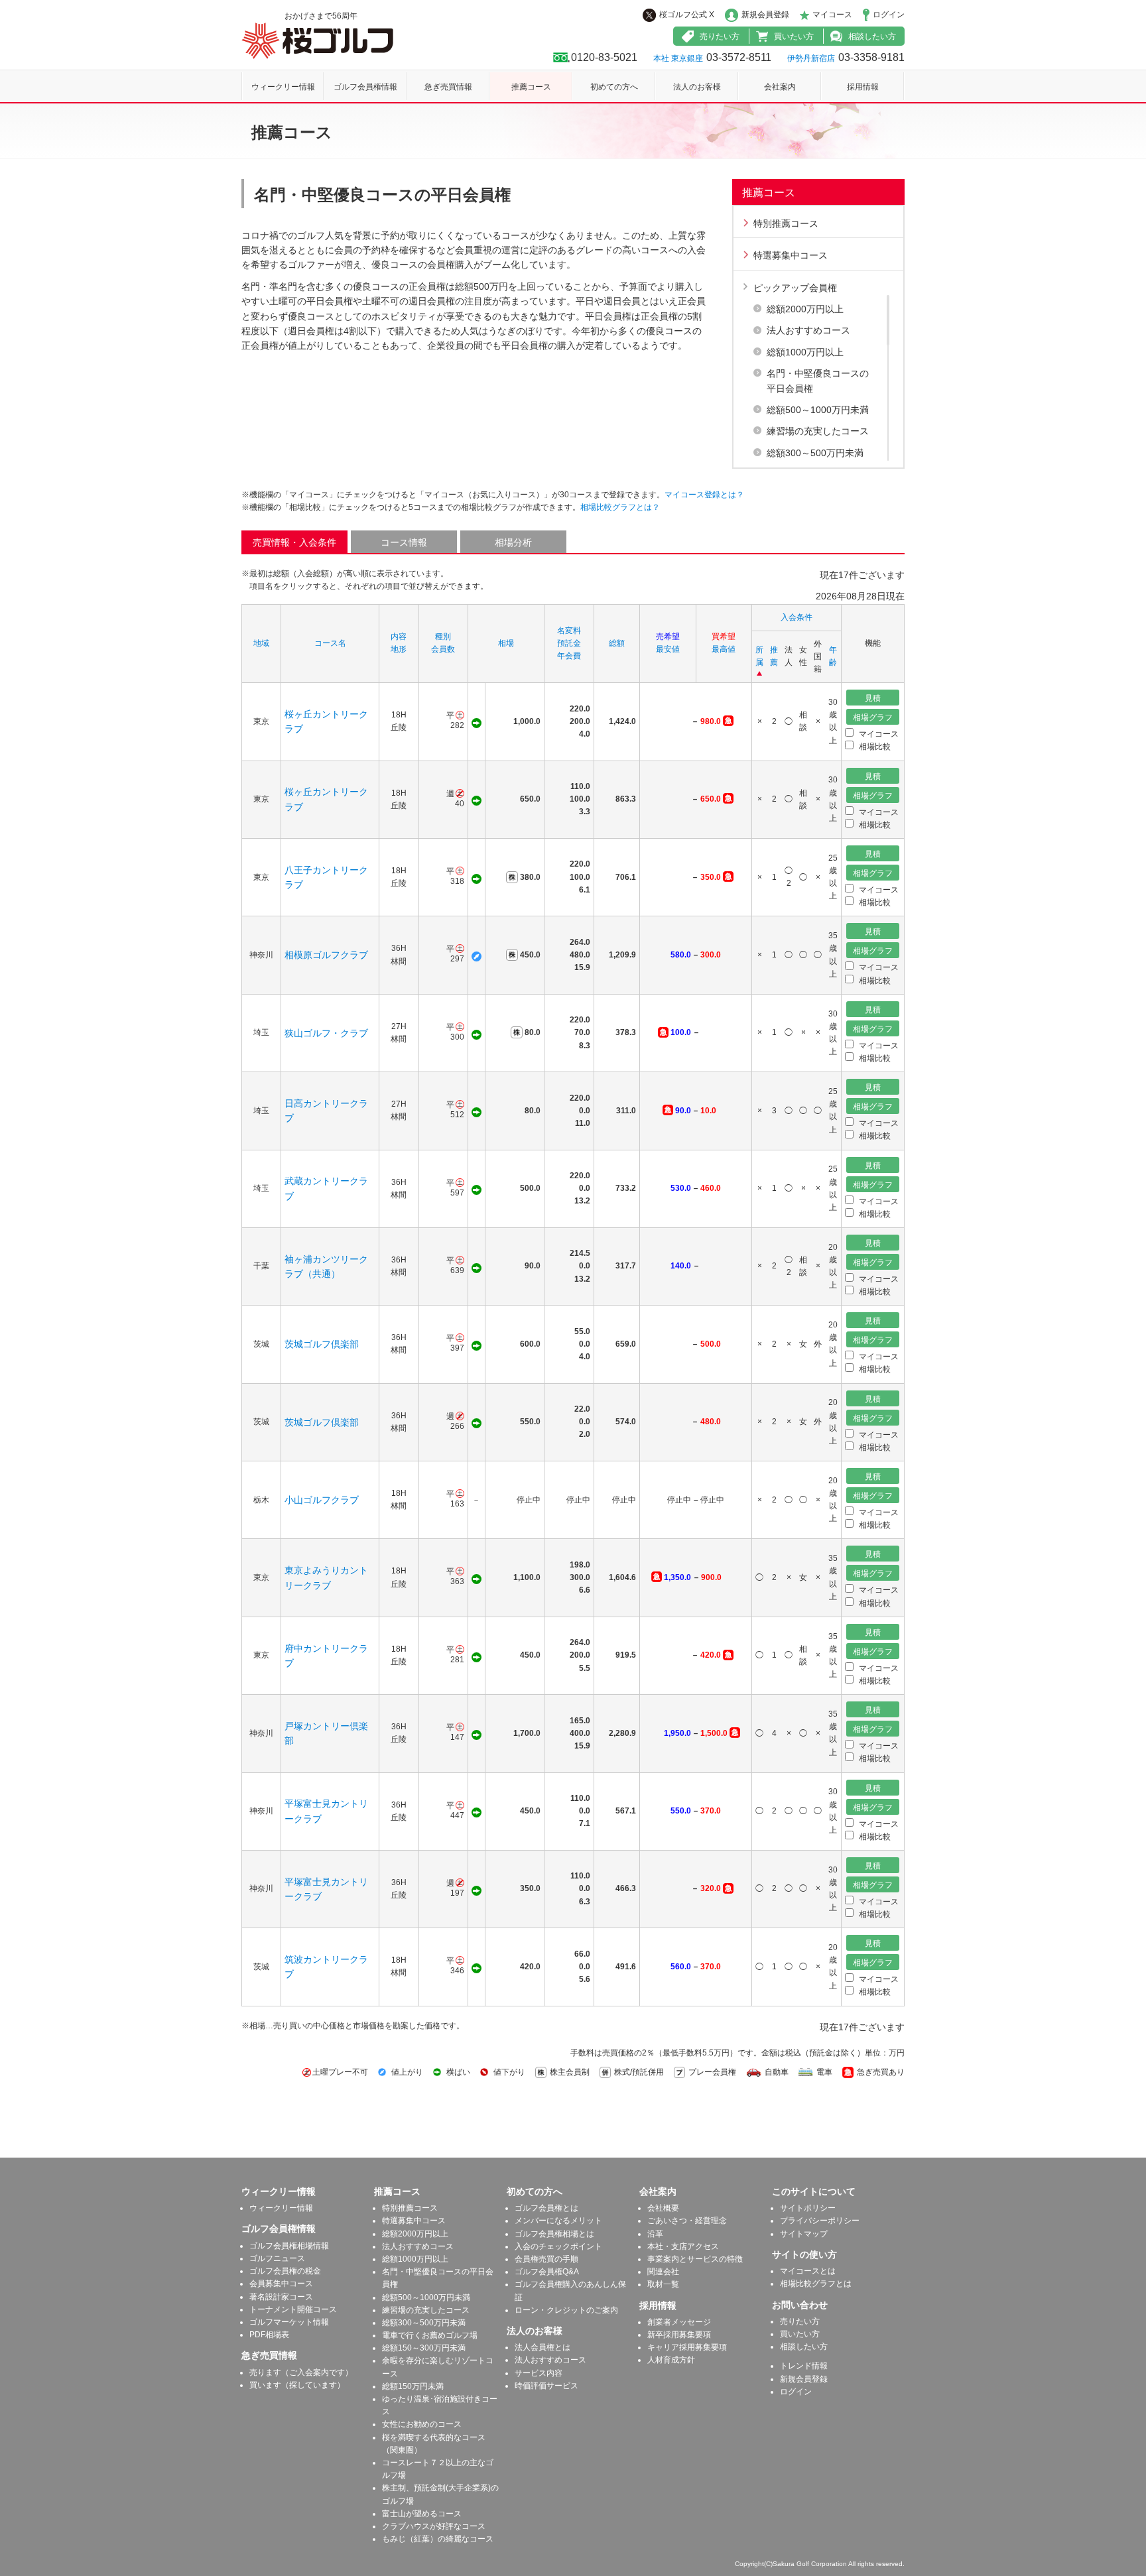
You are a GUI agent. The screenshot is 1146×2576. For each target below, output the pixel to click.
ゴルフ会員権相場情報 (289, 2246)
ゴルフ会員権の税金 (285, 2271)
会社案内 (780, 87)
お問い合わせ (800, 2305)
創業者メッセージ (679, 2322)
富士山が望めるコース (422, 2514)
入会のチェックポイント (558, 2246)
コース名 (330, 643)
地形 (399, 649)
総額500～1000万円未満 (818, 410)
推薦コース (531, 87)
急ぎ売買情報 (448, 87)
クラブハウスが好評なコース (434, 2526)
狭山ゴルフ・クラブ (326, 1033)
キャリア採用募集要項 (687, 2347)
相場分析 (513, 542)
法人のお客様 (697, 87)
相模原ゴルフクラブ (326, 955)
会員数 (443, 649)
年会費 (569, 656)
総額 (617, 643)
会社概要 (663, 2208)
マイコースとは (808, 2271)
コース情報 (404, 542)
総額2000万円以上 (805, 309)
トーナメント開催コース (293, 2309)
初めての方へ (614, 87)
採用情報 (863, 87)
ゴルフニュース (277, 2258)
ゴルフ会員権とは (546, 2208)
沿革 (655, 2234)
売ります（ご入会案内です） (301, 2372)
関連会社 (663, 2272)
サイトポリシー (808, 2208)
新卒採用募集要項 (679, 2335)
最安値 (668, 649)
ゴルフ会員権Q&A (547, 2272)
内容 (399, 637)
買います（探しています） (297, 2385)
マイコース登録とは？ (704, 495)
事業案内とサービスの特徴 (695, 2259)
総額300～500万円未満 (815, 453)
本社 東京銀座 (678, 58)
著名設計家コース (281, 2297)
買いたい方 (794, 36)
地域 (261, 643)
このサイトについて (814, 2191)
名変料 (569, 631)
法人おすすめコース (808, 330)
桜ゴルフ (317, 41)
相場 (506, 643)
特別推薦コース (786, 223)
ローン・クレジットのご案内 (566, 2310)
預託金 (569, 643)
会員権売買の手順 (546, 2259)
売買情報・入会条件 (294, 542)
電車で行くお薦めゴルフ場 (430, 2335)
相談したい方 (872, 36)
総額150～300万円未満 (424, 2348)
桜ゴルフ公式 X (687, 15)
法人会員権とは (542, 2347)
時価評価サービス (546, 2386)
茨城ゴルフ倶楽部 (322, 1344)
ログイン (889, 15)
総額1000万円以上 (805, 352)
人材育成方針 (671, 2360)
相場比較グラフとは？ (620, 507)
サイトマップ (804, 2234)
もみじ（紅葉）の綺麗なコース (438, 2539)
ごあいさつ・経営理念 (687, 2221)
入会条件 (796, 617)
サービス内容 (539, 2373)
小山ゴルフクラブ (322, 1500)
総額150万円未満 (413, 2386)
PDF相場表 (269, 2335)
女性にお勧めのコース (422, 2424)
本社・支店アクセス (683, 2246)
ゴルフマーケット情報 (289, 2322)
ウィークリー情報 (283, 87)
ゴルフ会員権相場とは (554, 2234)
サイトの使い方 (804, 2254)
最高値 (724, 649)
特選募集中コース (791, 255)
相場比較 (874, 747)
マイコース (832, 15)
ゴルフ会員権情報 (365, 87)
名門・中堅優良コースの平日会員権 (818, 381)
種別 (443, 637)
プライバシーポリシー (820, 2221)
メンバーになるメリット (558, 2221)
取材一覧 (663, 2284)
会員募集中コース (281, 2284)
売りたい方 (720, 36)
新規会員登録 (765, 15)
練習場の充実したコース (818, 431)
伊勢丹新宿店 (811, 58)
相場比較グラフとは (816, 2284)
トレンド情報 (804, 2366)
